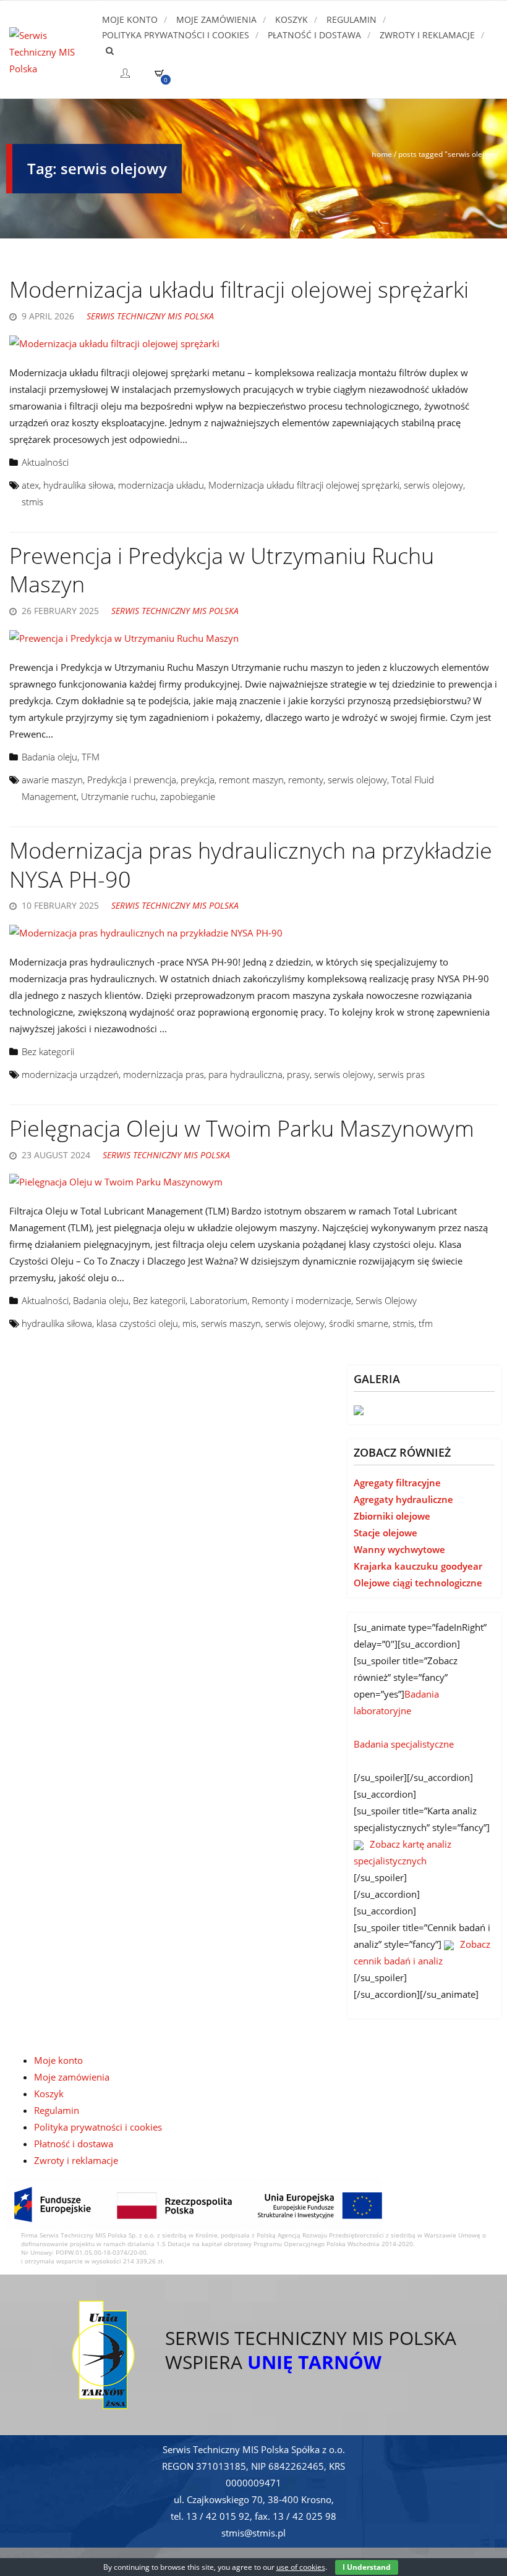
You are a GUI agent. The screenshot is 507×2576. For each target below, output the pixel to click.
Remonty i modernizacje (301, 1300)
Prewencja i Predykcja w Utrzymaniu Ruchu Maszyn (222, 570)
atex (30, 485)
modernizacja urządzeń (70, 1074)
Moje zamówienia (216, 19)
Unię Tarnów (314, 2362)
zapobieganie (188, 796)
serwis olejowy (433, 485)
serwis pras (401, 1074)
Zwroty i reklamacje (427, 35)
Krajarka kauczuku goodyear (418, 1566)
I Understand (367, 2567)
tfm (426, 1323)
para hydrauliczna (245, 1074)
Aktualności (45, 462)
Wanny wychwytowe (399, 1549)
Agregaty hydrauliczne (403, 1499)
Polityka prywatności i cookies (176, 35)
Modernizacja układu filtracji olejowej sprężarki (239, 289)
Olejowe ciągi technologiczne (418, 1583)
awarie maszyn (52, 780)
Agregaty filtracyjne (397, 1483)
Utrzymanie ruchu (118, 796)
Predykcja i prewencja (132, 780)
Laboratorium (219, 1300)
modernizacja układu (161, 485)
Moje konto (130, 19)
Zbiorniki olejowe (392, 1516)
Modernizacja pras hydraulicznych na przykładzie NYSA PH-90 (251, 865)
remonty (306, 780)
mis (190, 1323)
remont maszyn (251, 780)
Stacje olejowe (386, 1533)
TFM (91, 757)
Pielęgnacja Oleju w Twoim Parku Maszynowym (242, 1128)
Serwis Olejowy (386, 1300)
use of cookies (301, 2567)
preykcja (198, 780)
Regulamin (351, 19)
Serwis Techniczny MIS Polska (150, 316)
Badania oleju (49, 757)
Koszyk (292, 19)
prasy (298, 1074)
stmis (32, 502)
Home (382, 154)
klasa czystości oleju (137, 1323)
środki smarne (359, 1323)
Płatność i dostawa (314, 35)
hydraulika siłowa (79, 485)
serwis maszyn (231, 1323)
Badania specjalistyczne (404, 1744)
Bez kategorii (48, 1051)
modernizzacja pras (164, 1074)
